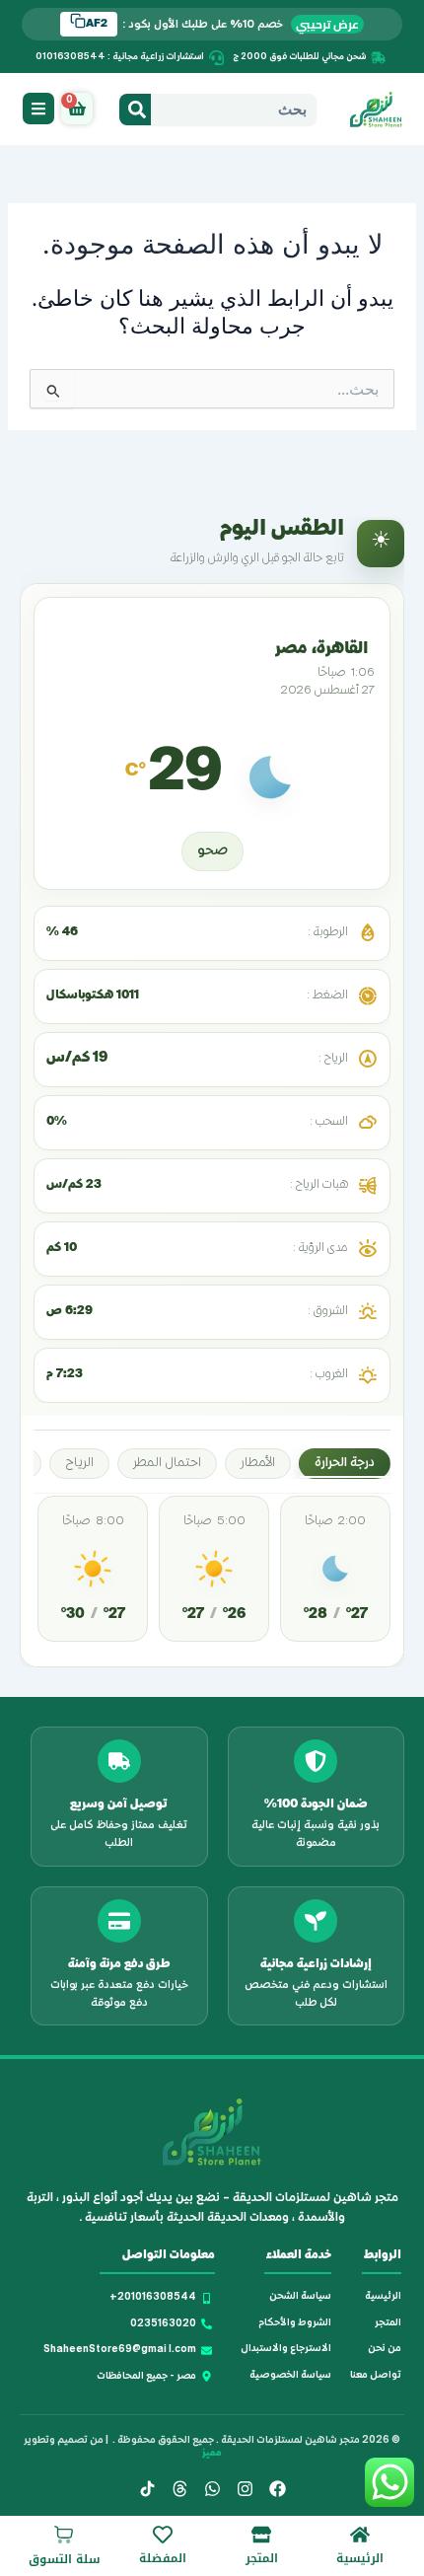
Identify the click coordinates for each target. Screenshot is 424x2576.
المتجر (262, 2558)
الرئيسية (360, 2558)
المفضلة (163, 2558)
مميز (212, 2454)
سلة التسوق (65, 2559)
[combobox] (234, 110)
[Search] (135, 110)
